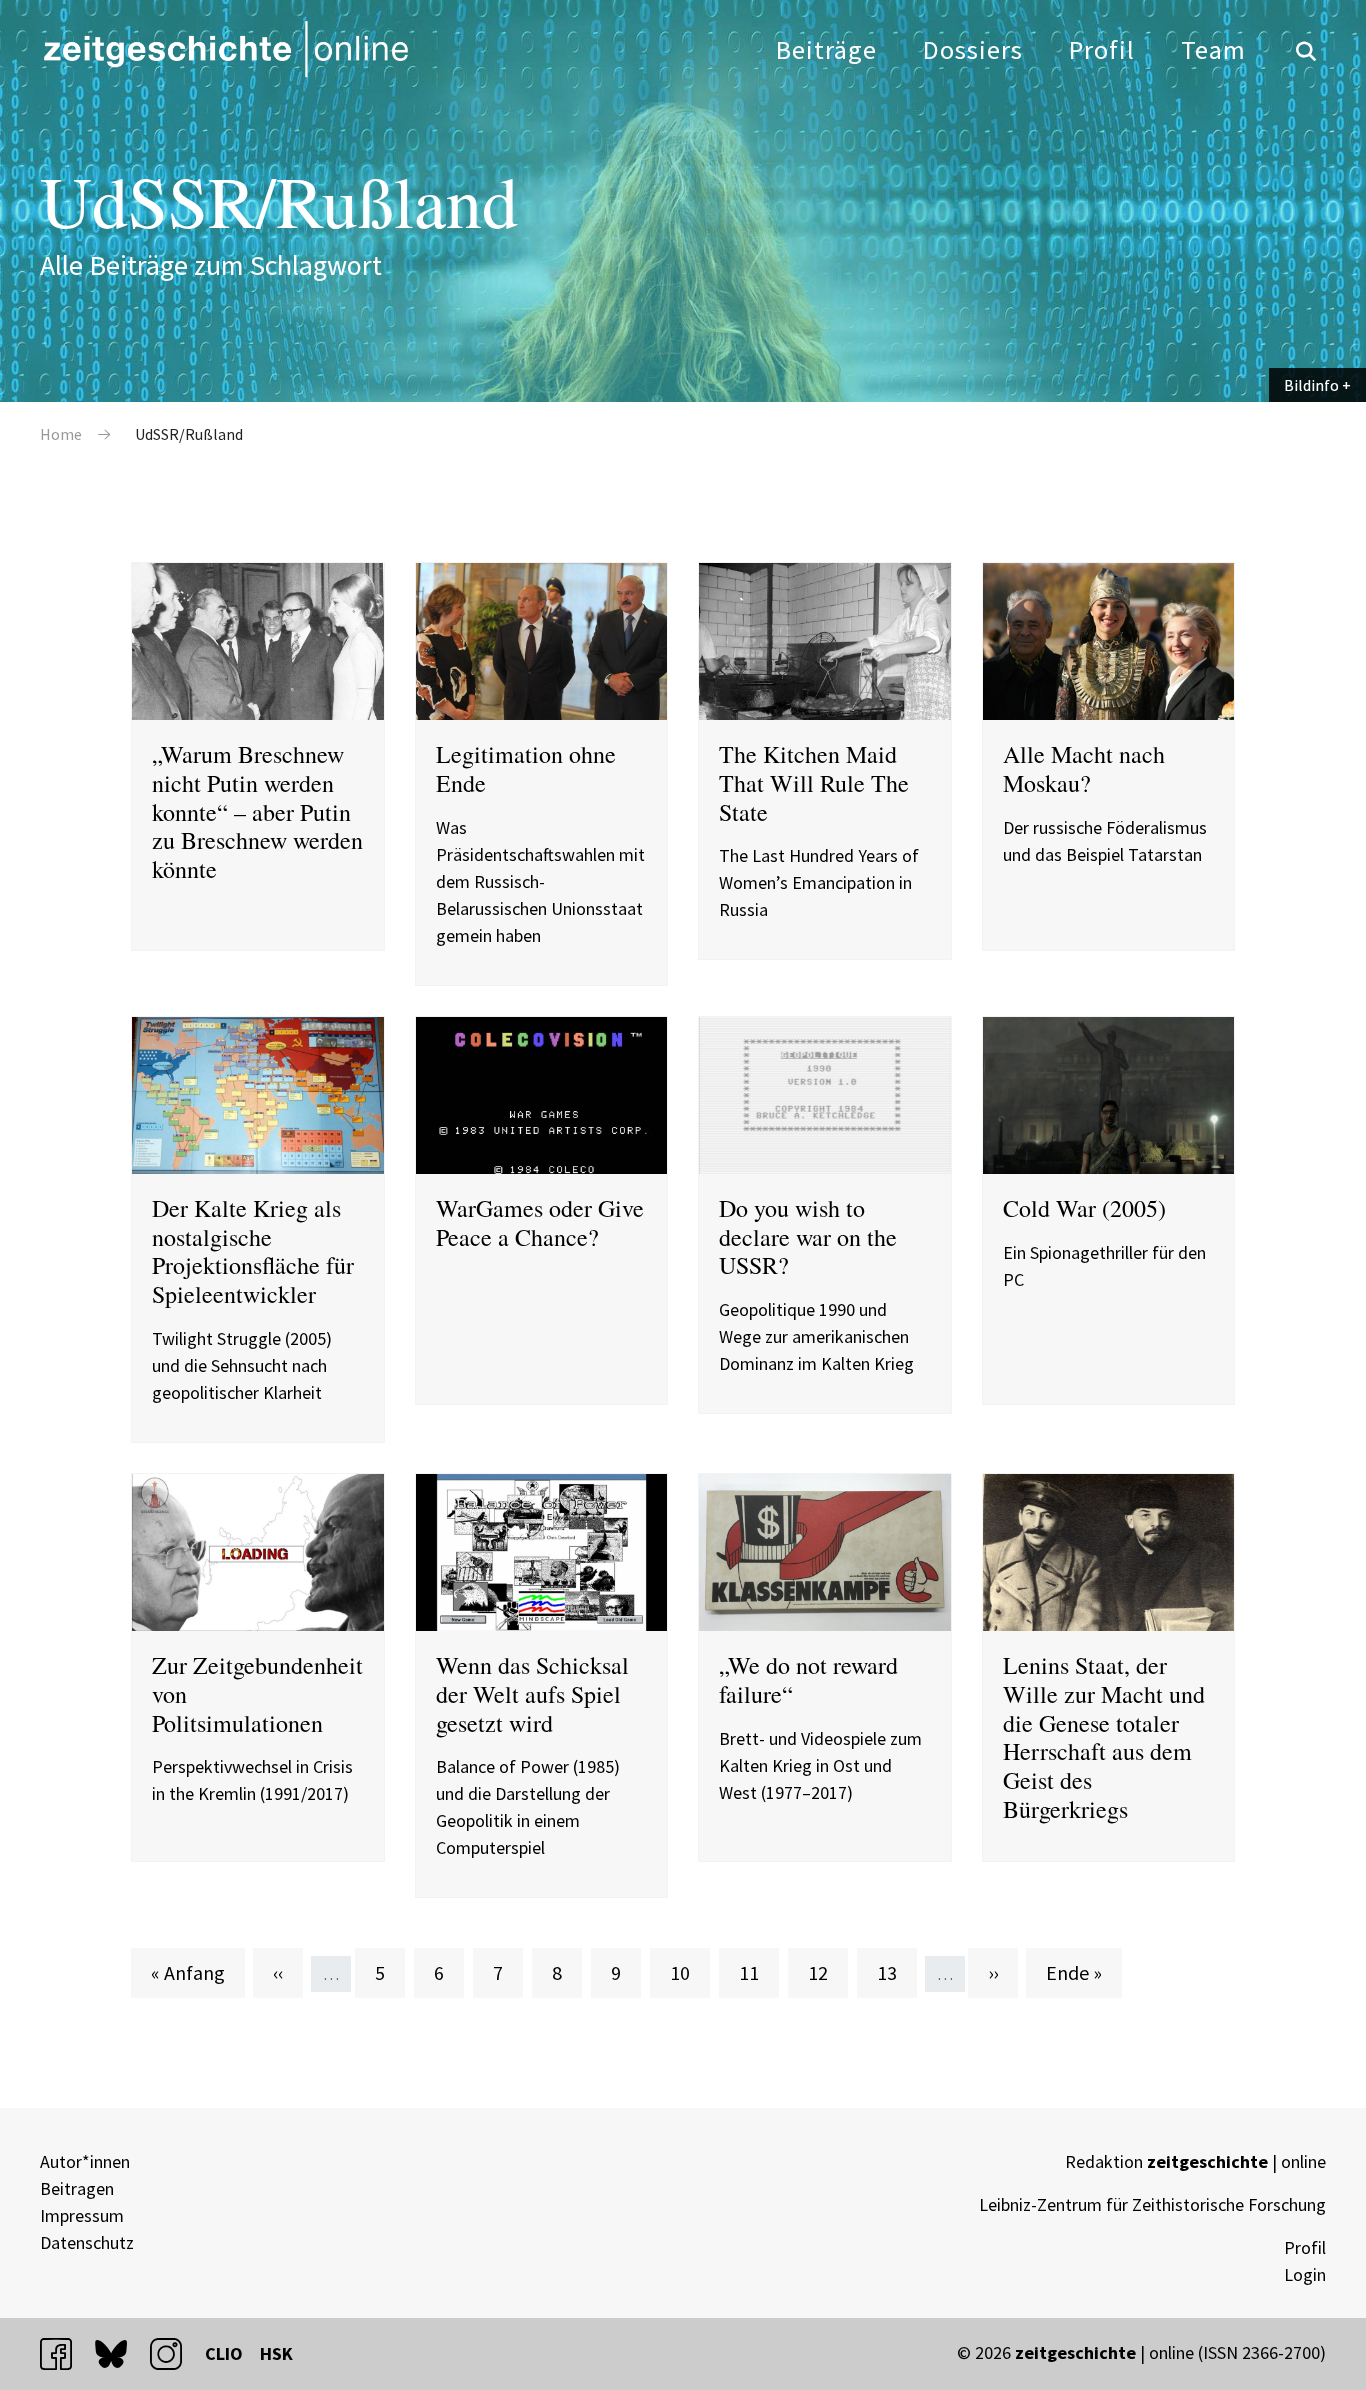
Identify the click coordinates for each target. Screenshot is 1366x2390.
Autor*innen (85, 2161)
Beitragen (77, 2188)
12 (827, 1972)
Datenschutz (87, 2242)
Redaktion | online (1195, 2161)
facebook (65, 2353)
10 (689, 1972)
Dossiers (973, 49)
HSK (276, 2353)
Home (61, 434)
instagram (175, 2353)
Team (1213, 49)
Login (1305, 2274)
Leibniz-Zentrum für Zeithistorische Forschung (1152, 2204)
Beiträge (826, 49)
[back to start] (225, 49)
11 (758, 1972)
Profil (1102, 49)
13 (896, 1972)
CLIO (224, 2353)
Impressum (82, 2215)
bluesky (120, 2353)
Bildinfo (1311, 385)
